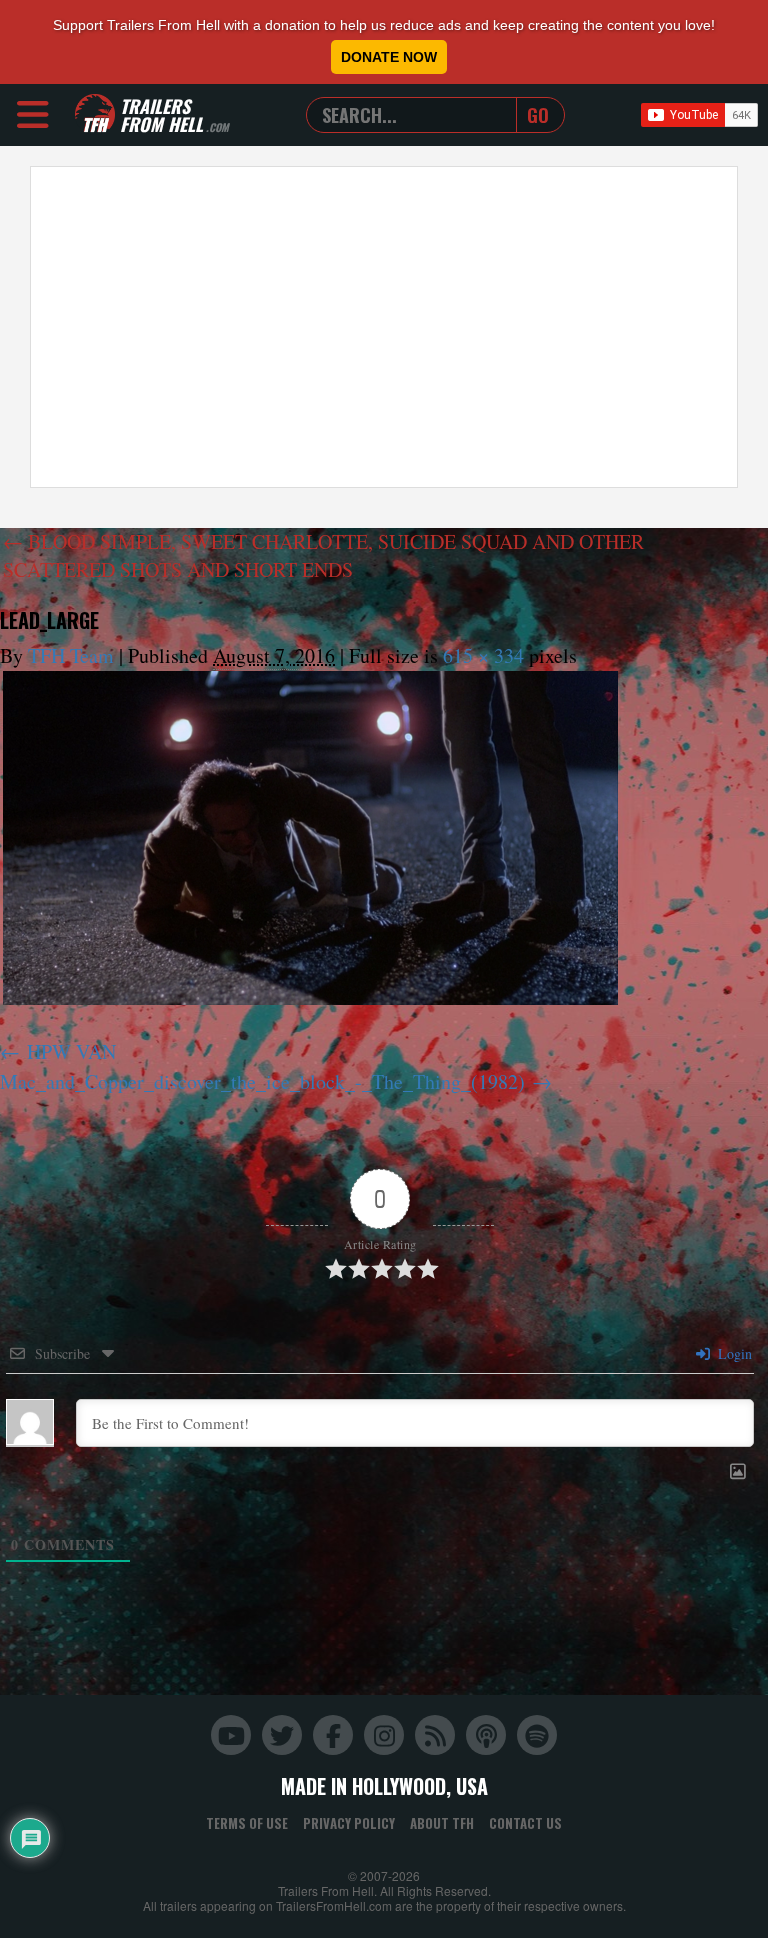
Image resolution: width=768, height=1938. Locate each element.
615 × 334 (483, 655)
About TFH (442, 1823)
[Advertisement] (384, 327)
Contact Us (525, 1823)
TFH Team (71, 655)
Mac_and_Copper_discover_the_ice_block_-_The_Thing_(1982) (262, 1081)
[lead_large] (310, 838)
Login (733, 1353)
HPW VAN (71, 1051)
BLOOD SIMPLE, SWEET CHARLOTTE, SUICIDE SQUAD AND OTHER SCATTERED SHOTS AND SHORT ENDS (323, 555)
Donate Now (389, 57)
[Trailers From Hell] (95, 114)
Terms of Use (247, 1823)
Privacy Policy (349, 1823)
